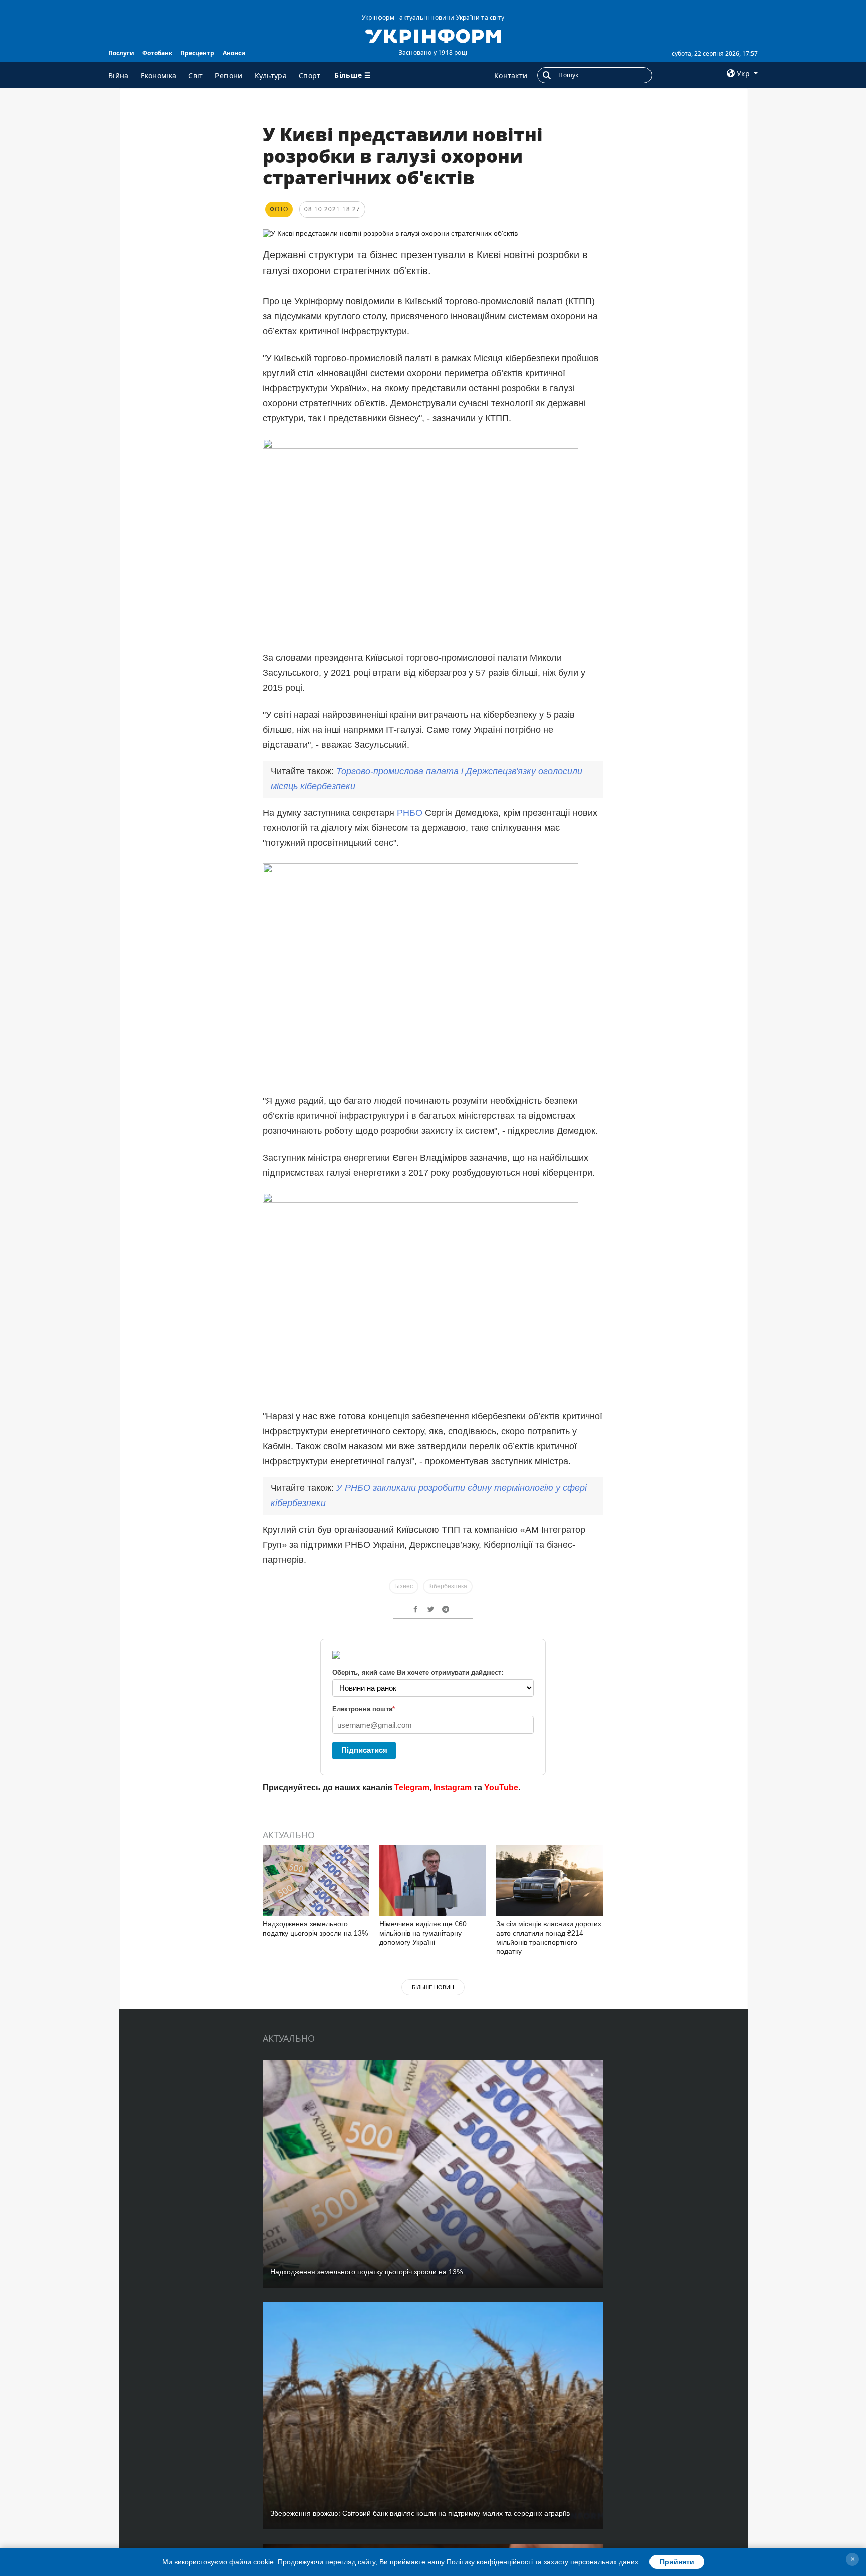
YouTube (501, 1787)
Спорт (310, 75)
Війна (119, 75)
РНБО (411, 813)
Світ (196, 75)
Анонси (234, 53)
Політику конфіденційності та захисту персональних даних (543, 2562)
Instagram (453, 1787)
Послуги (121, 53)
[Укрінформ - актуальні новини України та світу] (433, 35)
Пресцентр (197, 53)
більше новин (433, 1987)
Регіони (229, 75)
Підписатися (364, 1750)
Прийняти (677, 2562)
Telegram (412, 1787)
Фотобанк (157, 53)
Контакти (511, 75)
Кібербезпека (448, 1586)
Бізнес (404, 1586)
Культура (271, 75)
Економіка (159, 75)
